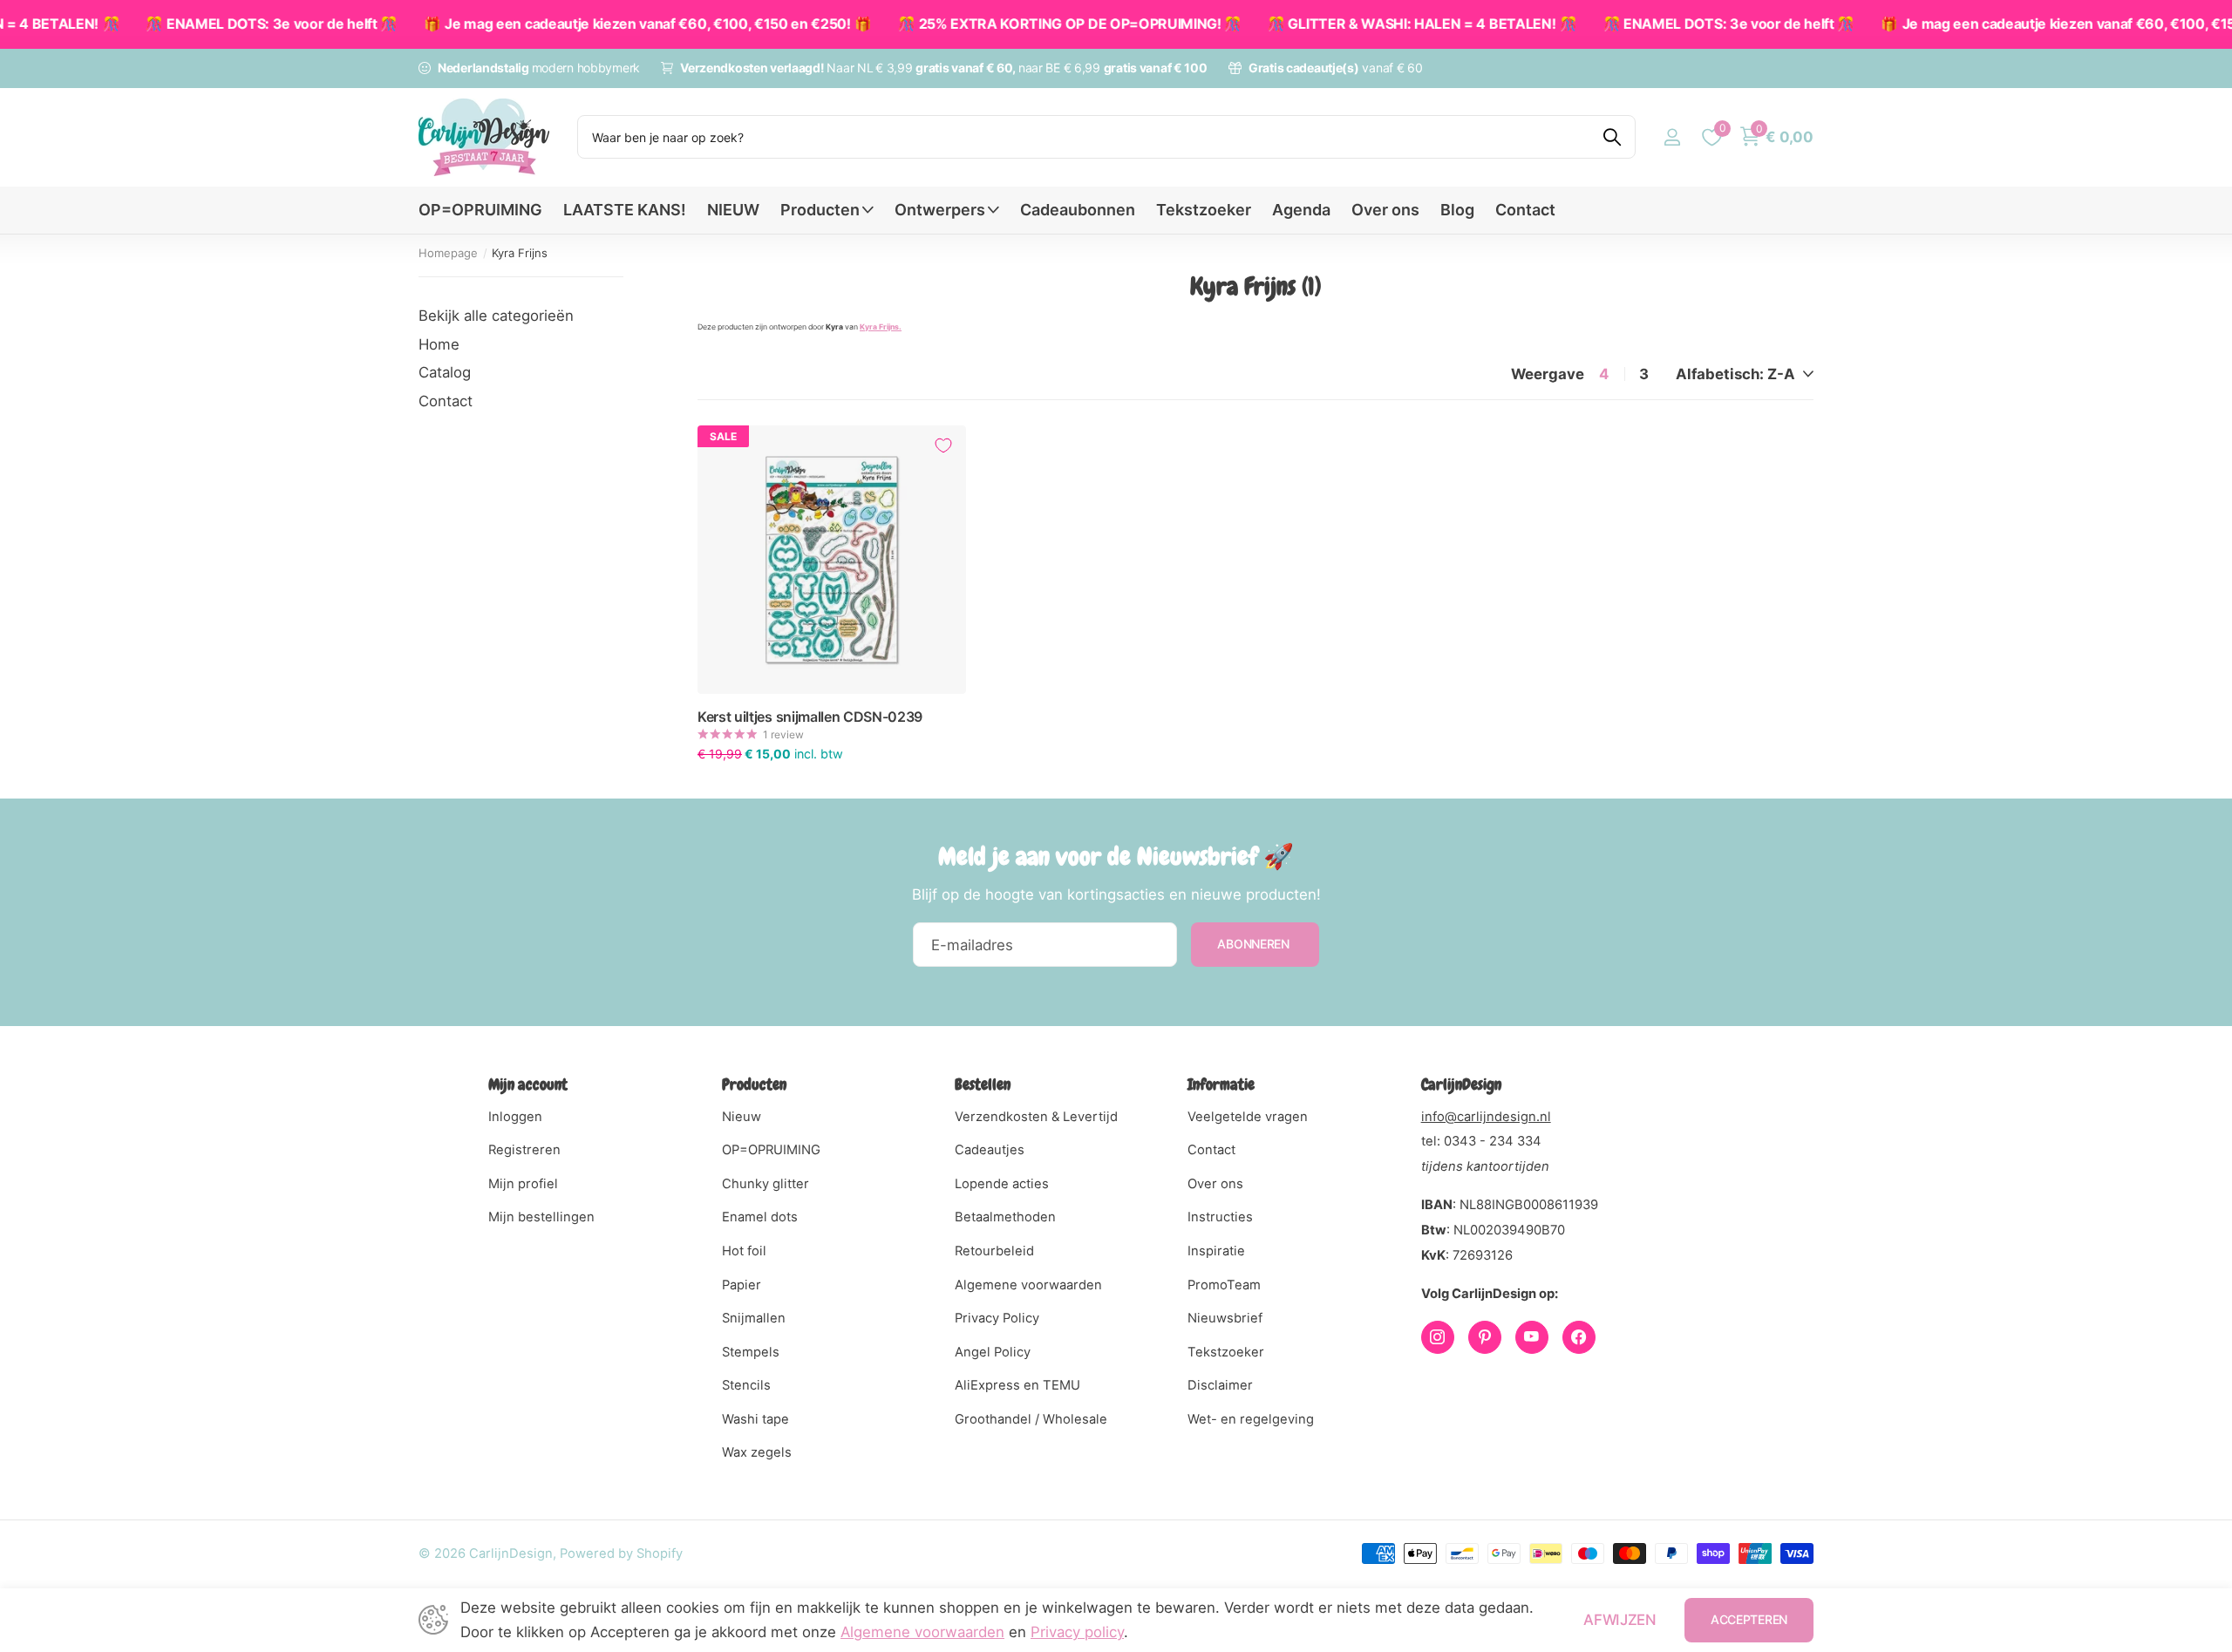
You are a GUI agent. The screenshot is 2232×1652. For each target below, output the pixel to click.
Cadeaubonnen (1078, 210)
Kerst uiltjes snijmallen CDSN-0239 (810, 717)
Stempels (751, 1352)
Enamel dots (760, 1217)
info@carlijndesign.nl (1486, 1117)
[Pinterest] (1485, 1337)
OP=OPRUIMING (480, 210)
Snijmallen (754, 1318)
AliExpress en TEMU (1017, 1385)
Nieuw (742, 1117)
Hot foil (744, 1251)
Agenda (1301, 210)
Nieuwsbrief (1225, 1318)
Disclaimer (1220, 1385)
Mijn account (528, 1084)
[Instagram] (1438, 1337)
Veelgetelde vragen (1248, 1117)
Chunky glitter (766, 1184)
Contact (1525, 210)
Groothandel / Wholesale (1031, 1419)
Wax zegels (757, 1452)
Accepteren (1749, 1619)
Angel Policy (993, 1352)
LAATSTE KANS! (625, 210)
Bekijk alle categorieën (496, 316)
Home (439, 344)
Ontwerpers (940, 210)
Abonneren (1255, 944)
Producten (820, 210)
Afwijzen (1620, 1620)
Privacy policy (1077, 1632)
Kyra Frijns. (881, 327)
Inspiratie (1216, 1251)
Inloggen (515, 1117)
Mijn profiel (523, 1184)
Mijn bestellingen (541, 1217)
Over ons (1385, 210)
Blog (1457, 210)
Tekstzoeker (1204, 210)
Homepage (448, 253)
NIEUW (733, 210)
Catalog (445, 372)
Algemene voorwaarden (1028, 1285)
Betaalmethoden (1005, 1217)
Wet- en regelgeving (1251, 1419)
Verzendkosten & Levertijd (1036, 1117)
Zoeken (1612, 137)
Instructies (1220, 1217)
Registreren (524, 1150)
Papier (742, 1285)
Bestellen (983, 1084)
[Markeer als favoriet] (943, 445)
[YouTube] (1532, 1337)
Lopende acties (1002, 1184)
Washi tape (755, 1419)
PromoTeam (1224, 1285)
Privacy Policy (997, 1318)
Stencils (746, 1385)
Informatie (1221, 1084)
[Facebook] (1579, 1337)
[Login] (1672, 137)
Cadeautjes (990, 1150)
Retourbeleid (994, 1251)
